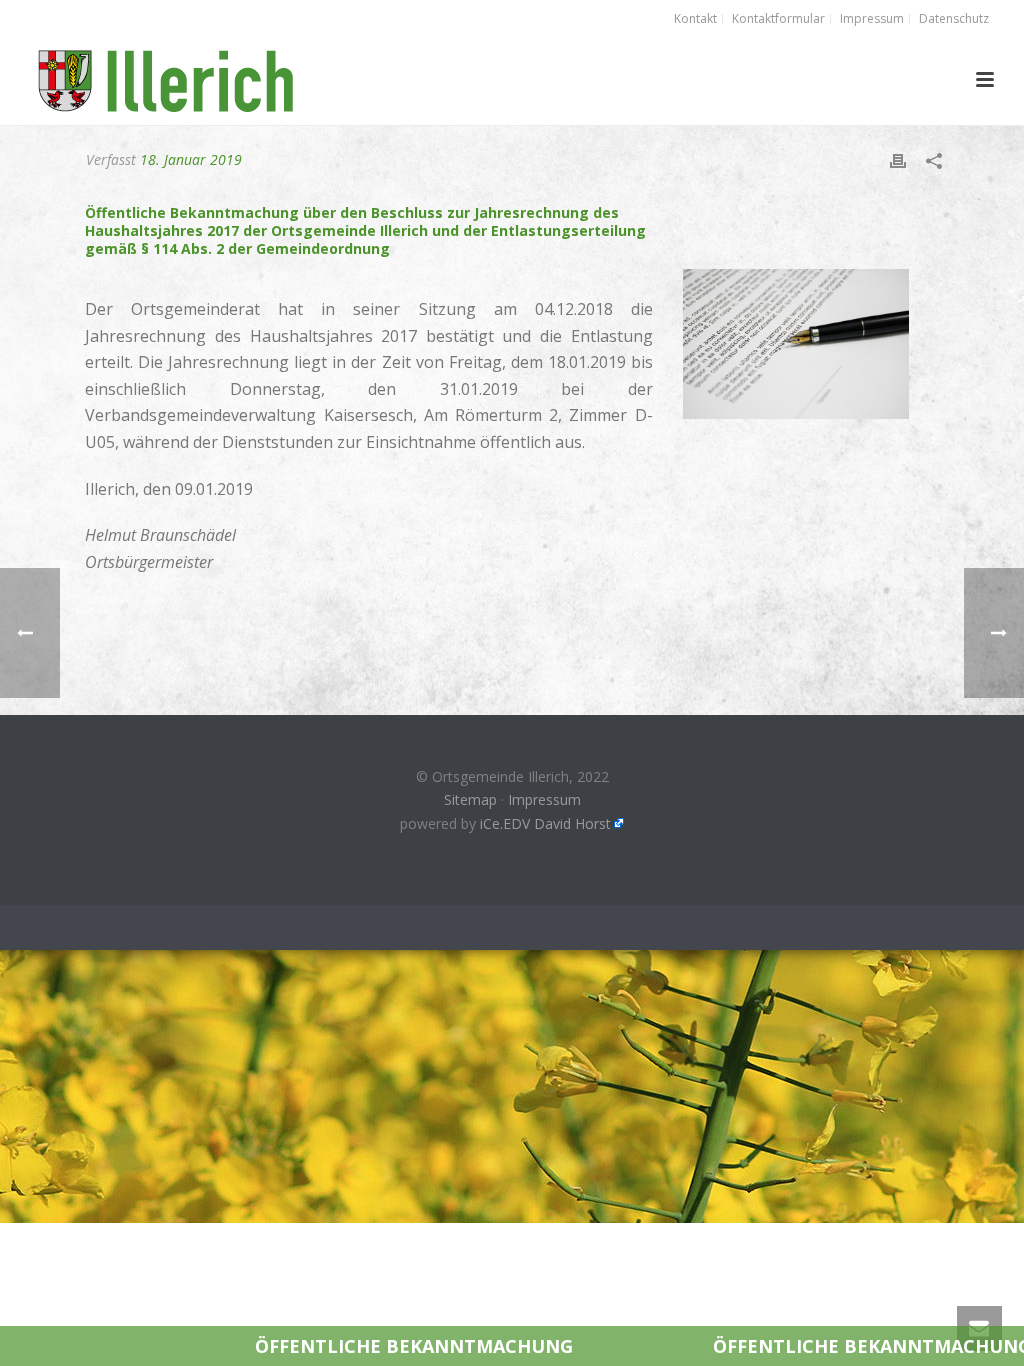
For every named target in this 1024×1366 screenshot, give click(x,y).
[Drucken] (898, 159)
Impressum (544, 799)
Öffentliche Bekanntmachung (307, 1346)
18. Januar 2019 (191, 159)
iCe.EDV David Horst (545, 823)
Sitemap (470, 799)
